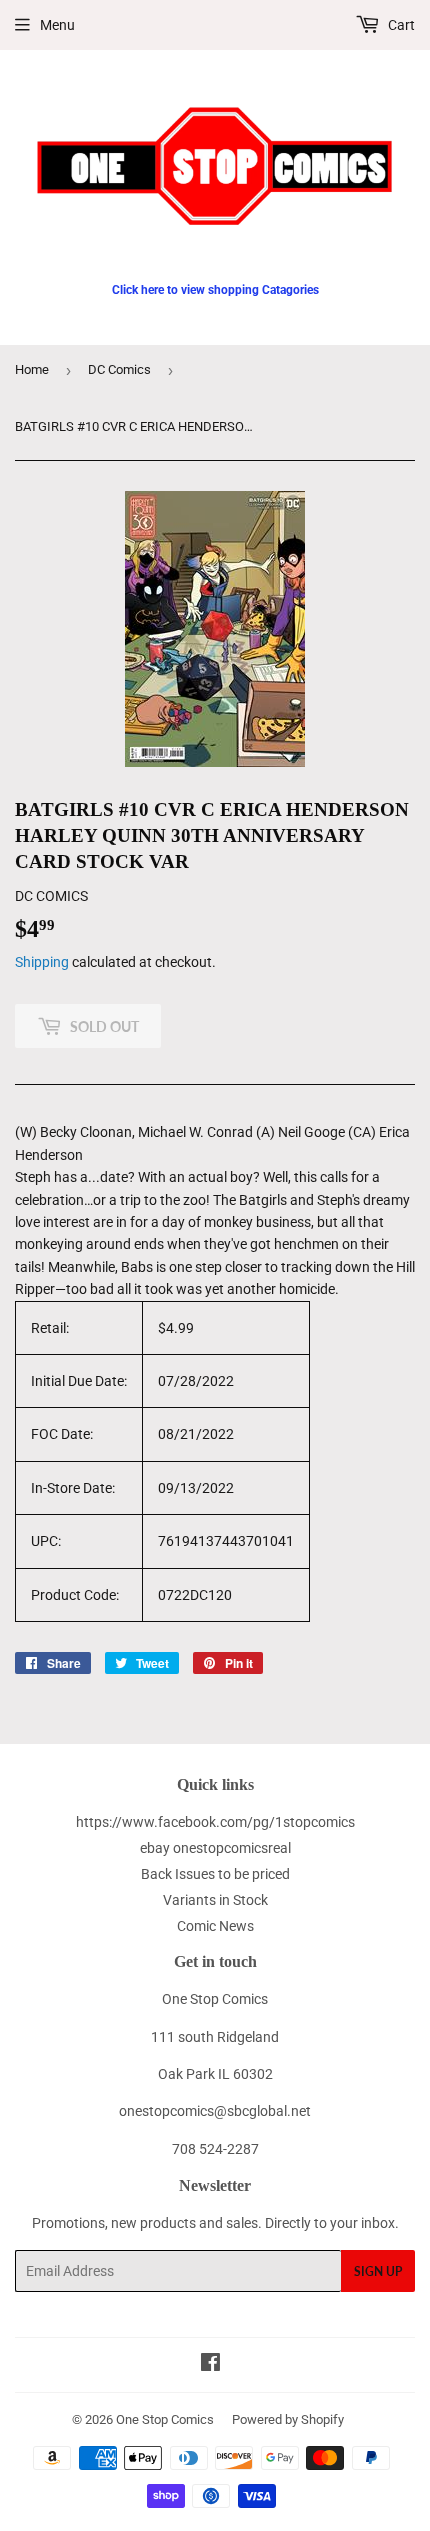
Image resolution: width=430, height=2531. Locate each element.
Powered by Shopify (288, 2419)
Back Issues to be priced (215, 1874)
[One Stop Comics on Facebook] (210, 2365)
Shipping (42, 962)
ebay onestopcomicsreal (215, 1848)
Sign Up (378, 2271)
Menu (57, 25)
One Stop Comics (165, 2419)
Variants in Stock (215, 1900)
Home (32, 369)
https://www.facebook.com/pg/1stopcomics (215, 1822)
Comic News (215, 1926)
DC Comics (119, 369)
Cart (400, 25)
